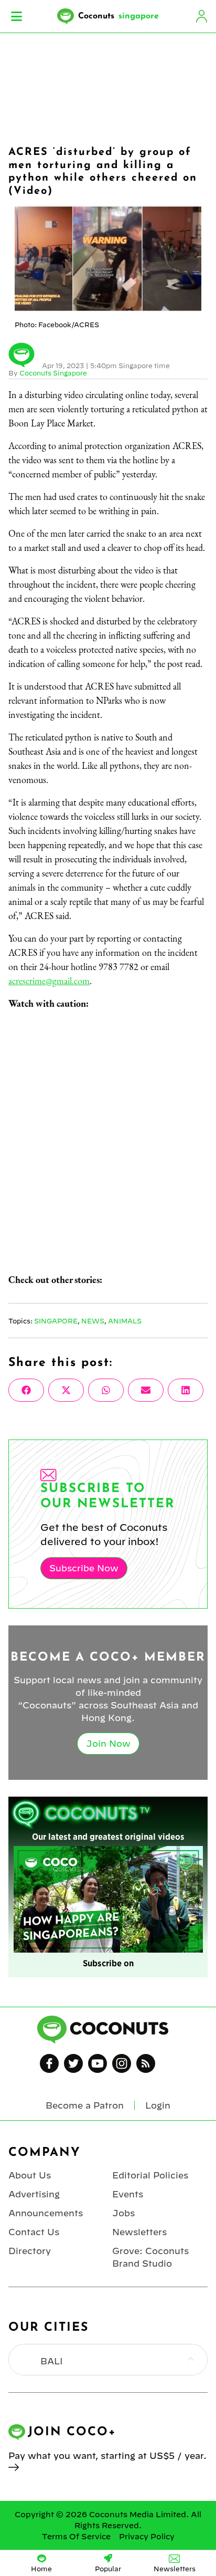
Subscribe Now (84, 1568)
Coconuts (118, 16)
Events (128, 2194)
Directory (30, 2251)
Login (201, 16)
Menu (17, 16)
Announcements (46, 2213)
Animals (125, 1321)
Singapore (56, 1321)
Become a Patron (85, 2105)
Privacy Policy (147, 2537)
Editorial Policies (150, 2175)
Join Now (108, 1744)
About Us (30, 2175)
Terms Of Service (76, 2537)
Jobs (123, 2213)
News (93, 1321)
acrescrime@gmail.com (49, 981)
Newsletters (139, 2232)
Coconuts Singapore (53, 373)
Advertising (34, 2194)
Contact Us (34, 2232)
